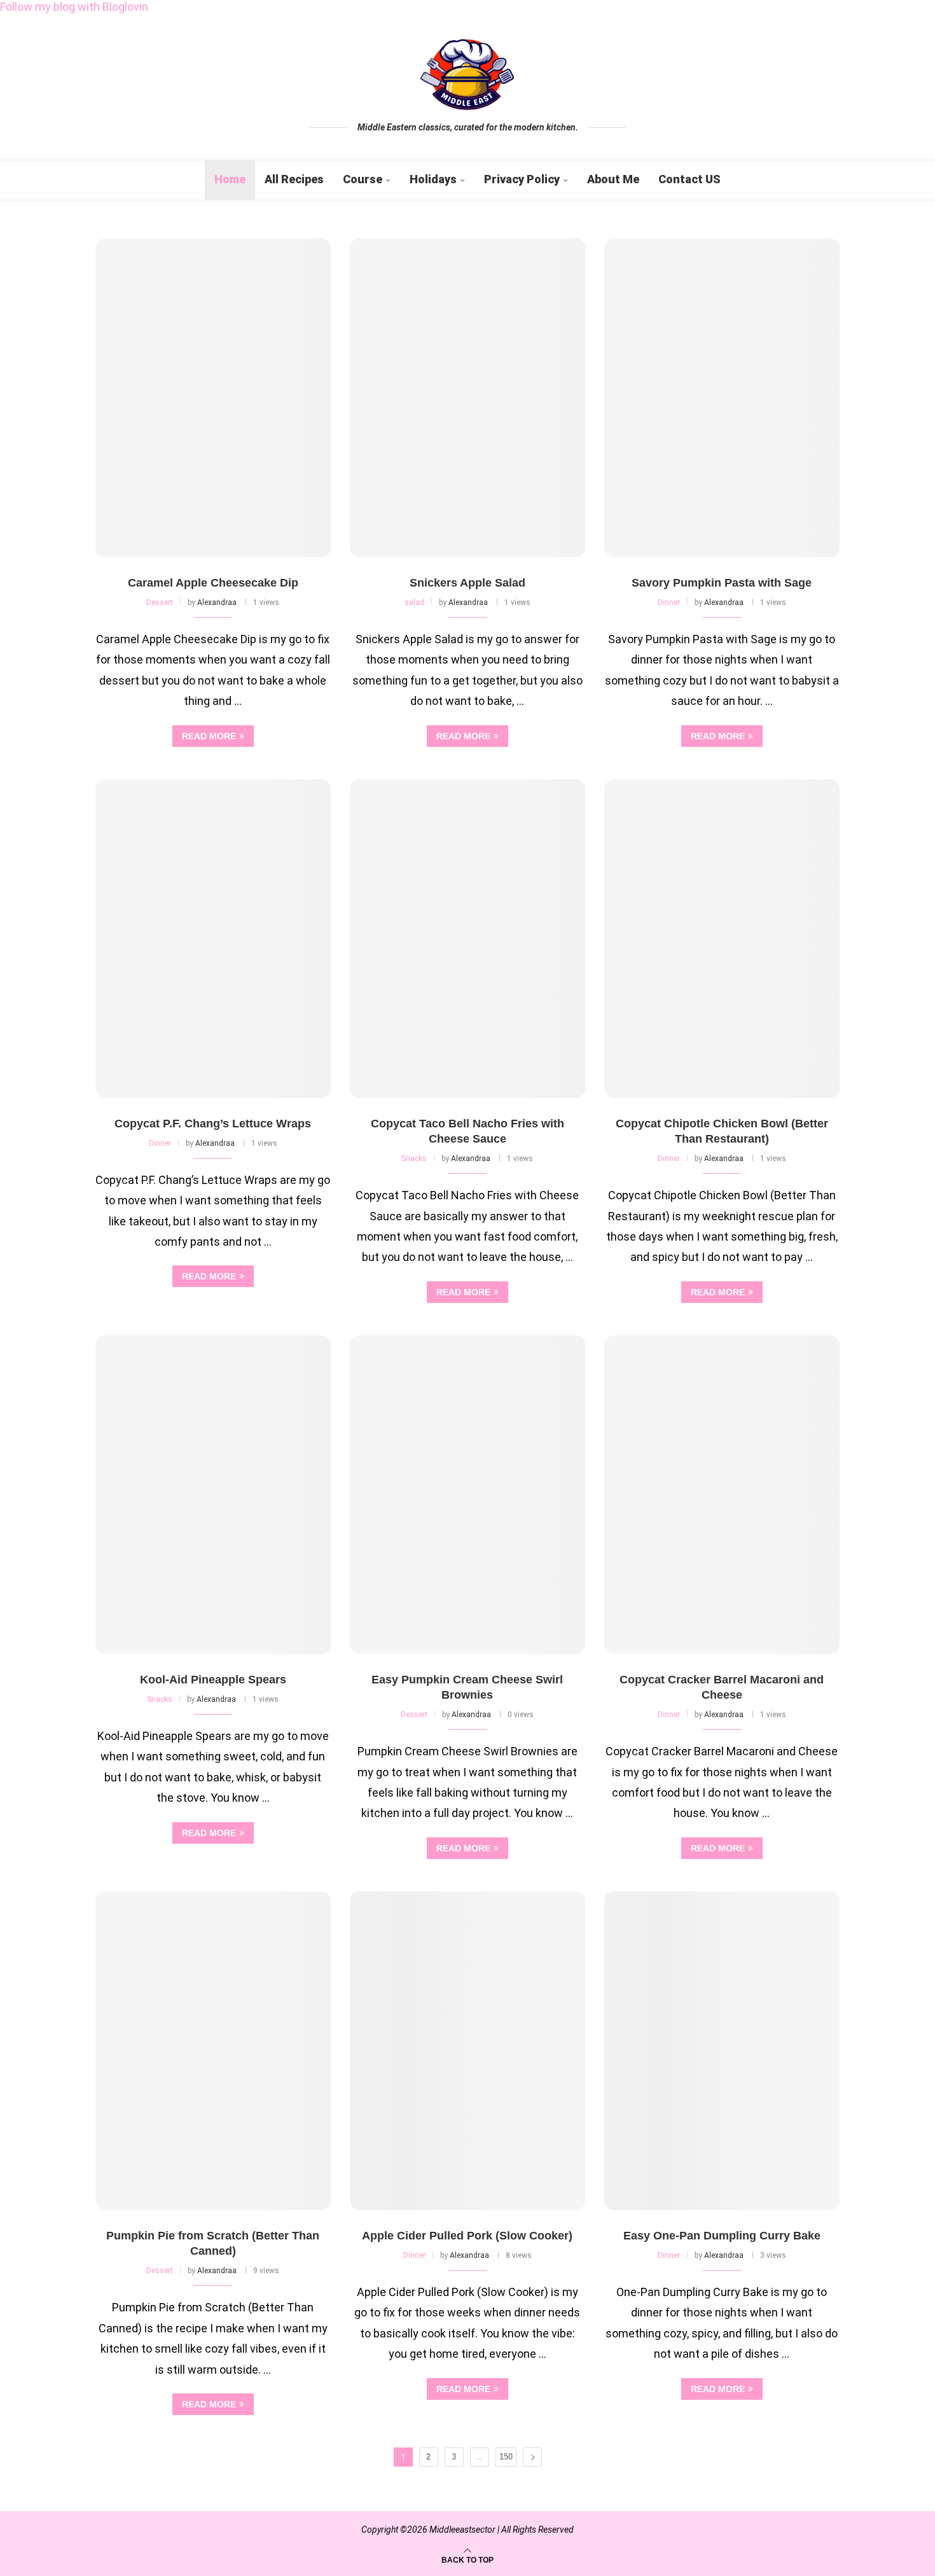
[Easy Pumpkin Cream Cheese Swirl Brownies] (468, 1495)
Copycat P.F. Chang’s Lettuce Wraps (213, 1124)
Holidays (433, 179)
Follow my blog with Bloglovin (74, 7)
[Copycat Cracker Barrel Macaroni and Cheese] (722, 1495)
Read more (209, 736)
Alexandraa (217, 602)
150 (506, 2457)
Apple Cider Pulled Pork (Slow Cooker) (467, 2236)
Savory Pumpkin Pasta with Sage (722, 583)
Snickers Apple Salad (468, 583)
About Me (613, 179)
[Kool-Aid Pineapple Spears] (213, 1495)
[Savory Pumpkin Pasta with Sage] (722, 398)
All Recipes (294, 179)
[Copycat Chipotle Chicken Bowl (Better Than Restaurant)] (722, 939)
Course (363, 179)
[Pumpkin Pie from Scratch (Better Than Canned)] (213, 2051)
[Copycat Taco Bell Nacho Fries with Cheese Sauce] (468, 939)
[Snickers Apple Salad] (468, 398)
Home (230, 179)
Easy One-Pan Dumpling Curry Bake (722, 2236)
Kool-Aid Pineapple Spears (213, 1680)
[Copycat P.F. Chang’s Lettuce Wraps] (213, 939)
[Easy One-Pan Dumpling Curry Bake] (722, 2051)
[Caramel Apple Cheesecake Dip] (213, 398)
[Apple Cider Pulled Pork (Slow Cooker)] (468, 2051)
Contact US (689, 179)
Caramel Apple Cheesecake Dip (213, 583)
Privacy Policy (522, 179)
